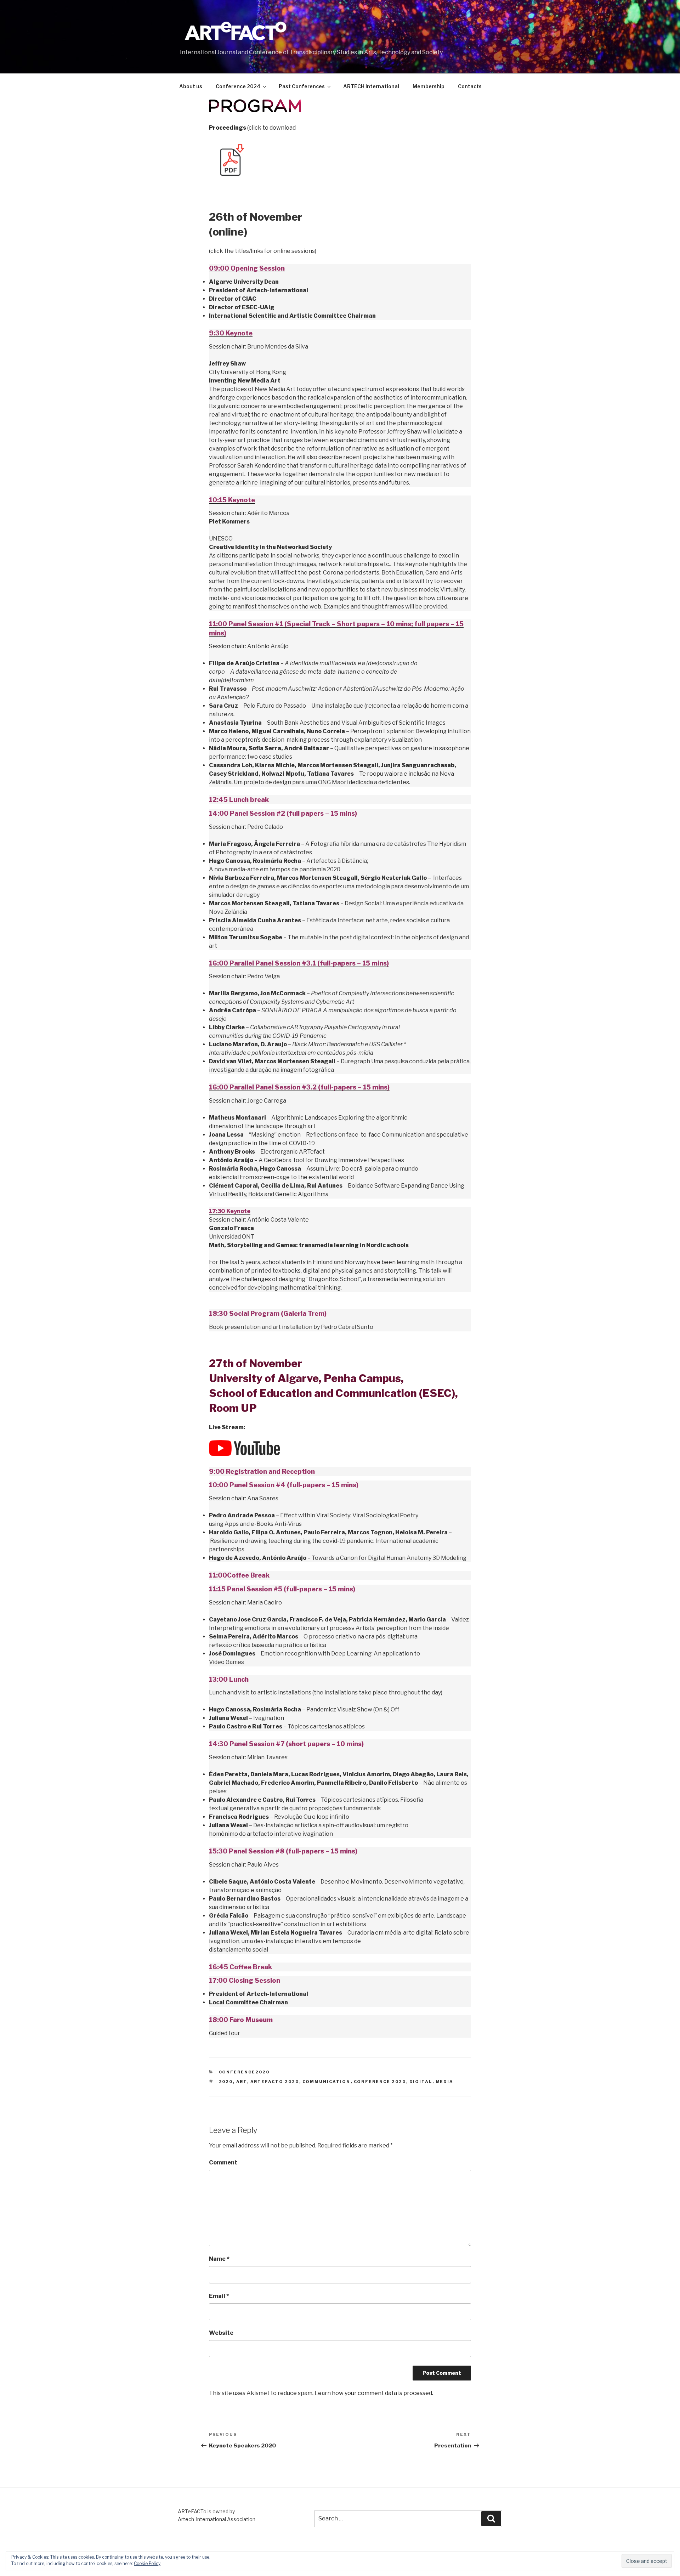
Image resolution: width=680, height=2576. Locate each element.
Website (221, 2333)
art (242, 2082)
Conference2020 (244, 2072)
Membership (429, 86)
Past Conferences (302, 86)
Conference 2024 (238, 86)
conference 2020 (380, 2082)
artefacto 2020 (275, 2082)
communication (327, 2082)
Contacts (470, 86)
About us (191, 86)
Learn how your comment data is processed (373, 2393)
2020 (226, 2082)
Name (219, 2259)
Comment (223, 2162)
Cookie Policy (147, 2563)
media (445, 2082)
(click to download (252, 128)
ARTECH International (371, 86)
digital (421, 2082)
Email (219, 2296)
